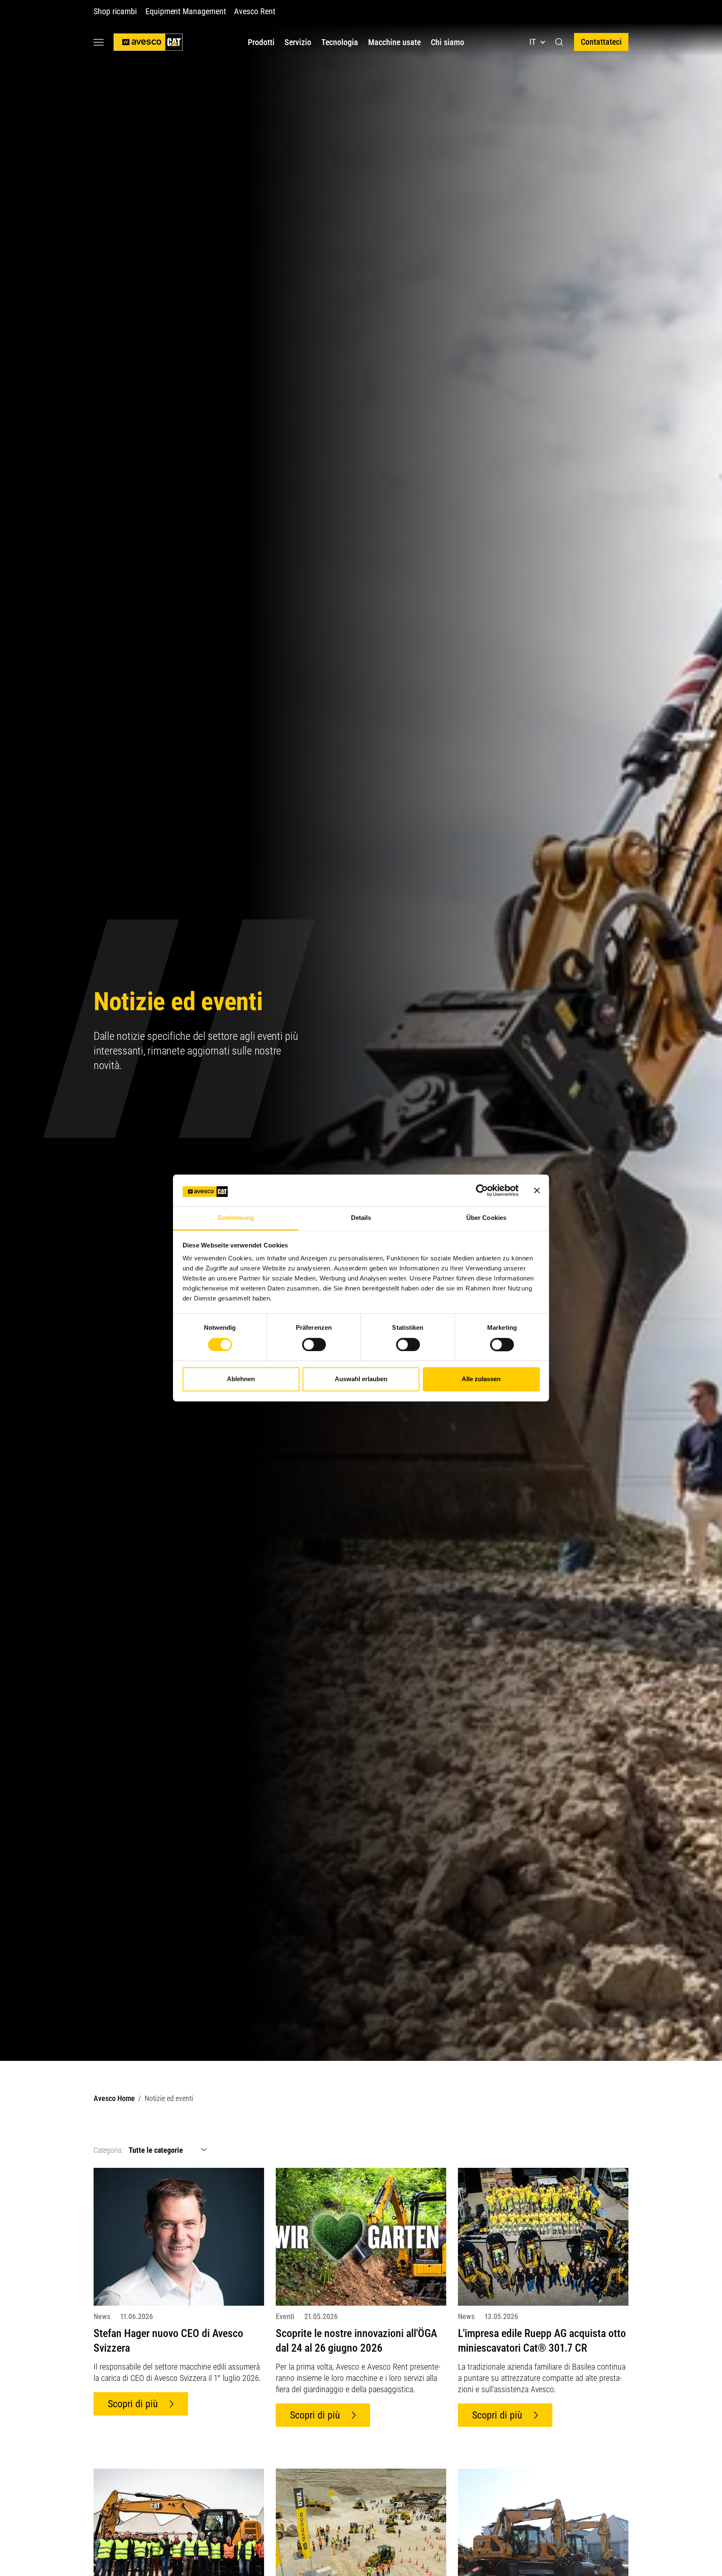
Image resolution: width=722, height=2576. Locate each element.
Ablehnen (241, 1379)
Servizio (298, 42)
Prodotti (261, 42)
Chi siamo (447, 42)
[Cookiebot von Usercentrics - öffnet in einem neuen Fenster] (482, 1191)
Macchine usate (394, 42)
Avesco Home (114, 2098)
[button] (559, 42)
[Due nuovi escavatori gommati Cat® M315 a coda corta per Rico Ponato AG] (543, 2537)
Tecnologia (340, 42)
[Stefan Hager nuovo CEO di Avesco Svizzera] (179, 2236)
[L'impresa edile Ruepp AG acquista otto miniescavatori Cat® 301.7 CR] (543, 2236)
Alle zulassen (481, 1379)
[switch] (314, 1345)
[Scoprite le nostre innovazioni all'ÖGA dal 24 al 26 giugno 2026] (361, 2236)
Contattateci (601, 42)
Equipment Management (186, 11)
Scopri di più (133, 2404)
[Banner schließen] (537, 1191)
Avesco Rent (254, 11)
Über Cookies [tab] (486, 1218)
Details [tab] (361, 1218)
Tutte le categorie (156, 2150)
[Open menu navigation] (99, 42)
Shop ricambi (115, 11)
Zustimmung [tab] (236, 1218)
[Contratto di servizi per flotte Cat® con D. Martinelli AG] (179, 2537)
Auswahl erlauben (361, 1379)
